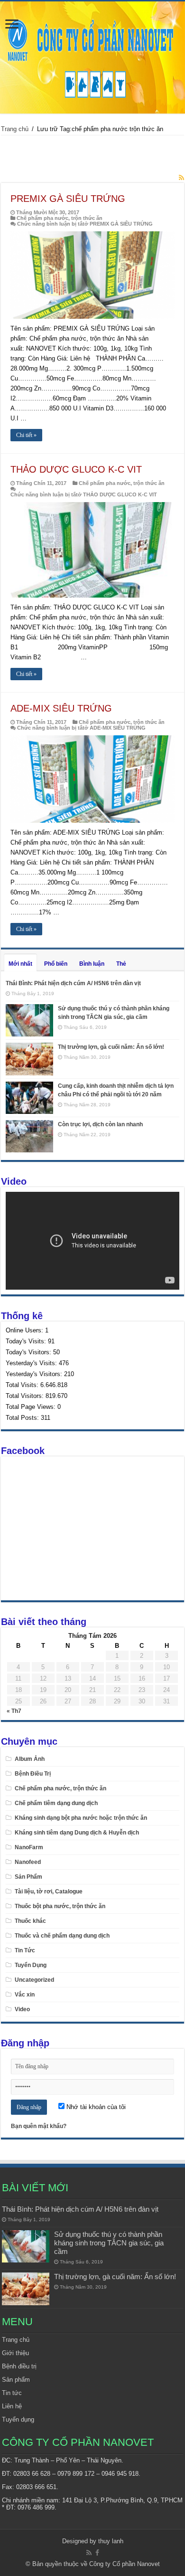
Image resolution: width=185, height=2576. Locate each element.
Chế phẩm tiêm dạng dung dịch (56, 1803)
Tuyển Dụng (31, 1965)
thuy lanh (111, 2541)
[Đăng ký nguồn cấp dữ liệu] (181, 178)
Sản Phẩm (28, 1877)
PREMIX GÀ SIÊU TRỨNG (68, 199)
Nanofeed (28, 1862)
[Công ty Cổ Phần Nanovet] (92, 56)
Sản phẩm (16, 2380)
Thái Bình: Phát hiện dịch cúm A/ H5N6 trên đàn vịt (73, 983)
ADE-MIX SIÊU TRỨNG (61, 708)
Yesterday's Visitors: (35, 1374)
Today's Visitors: (29, 1352)
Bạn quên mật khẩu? (39, 2126)
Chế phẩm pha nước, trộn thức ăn (60, 218)
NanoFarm (29, 1847)
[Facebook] (97, 2553)
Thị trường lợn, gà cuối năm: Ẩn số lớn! (111, 1047)
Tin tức (12, 2393)
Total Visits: (23, 1385)
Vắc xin (25, 1995)
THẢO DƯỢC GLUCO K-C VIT (76, 469)
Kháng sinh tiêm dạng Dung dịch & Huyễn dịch (77, 1833)
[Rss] (89, 2553)
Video (22, 2009)
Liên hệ (12, 2406)
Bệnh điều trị (19, 2366)
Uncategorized (34, 1980)
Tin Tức (25, 1950)
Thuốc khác (30, 1921)
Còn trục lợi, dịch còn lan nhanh (100, 1124)
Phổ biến (56, 964)
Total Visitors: (26, 1396)
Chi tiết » (26, 435)
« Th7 (14, 1711)
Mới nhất (20, 964)
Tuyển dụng (18, 2419)
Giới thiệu (15, 2353)
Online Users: (25, 1330)
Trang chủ (15, 129)
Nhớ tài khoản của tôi (95, 2107)
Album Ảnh (30, 1759)
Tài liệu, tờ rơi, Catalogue (49, 1892)
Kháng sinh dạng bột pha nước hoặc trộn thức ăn (81, 1818)
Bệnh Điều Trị (33, 1774)
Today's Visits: (27, 1341)
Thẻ (121, 964)
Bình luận (92, 964)
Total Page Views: (32, 1407)
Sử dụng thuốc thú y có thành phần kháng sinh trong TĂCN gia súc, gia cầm (109, 2243)
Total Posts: (23, 1418)
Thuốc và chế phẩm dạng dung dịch (62, 1936)
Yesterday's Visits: (32, 1363)
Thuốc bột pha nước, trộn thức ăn (60, 1906)
